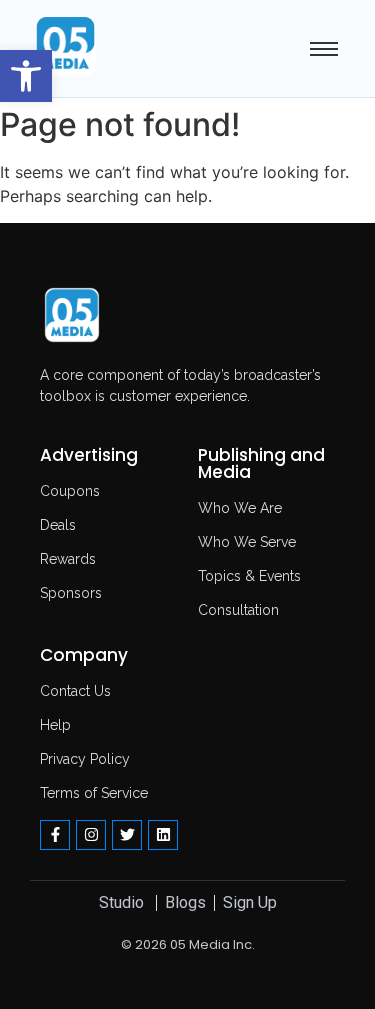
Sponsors (71, 593)
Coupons (70, 491)
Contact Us (75, 691)
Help (55, 725)
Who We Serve (247, 542)
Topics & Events (249, 576)
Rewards (68, 559)
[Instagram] (91, 835)
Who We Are (240, 508)
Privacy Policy (85, 759)
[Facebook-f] (55, 835)
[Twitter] (127, 835)
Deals (58, 525)
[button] (26, 76)
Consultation (238, 610)
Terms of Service (94, 793)
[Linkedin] (163, 835)
